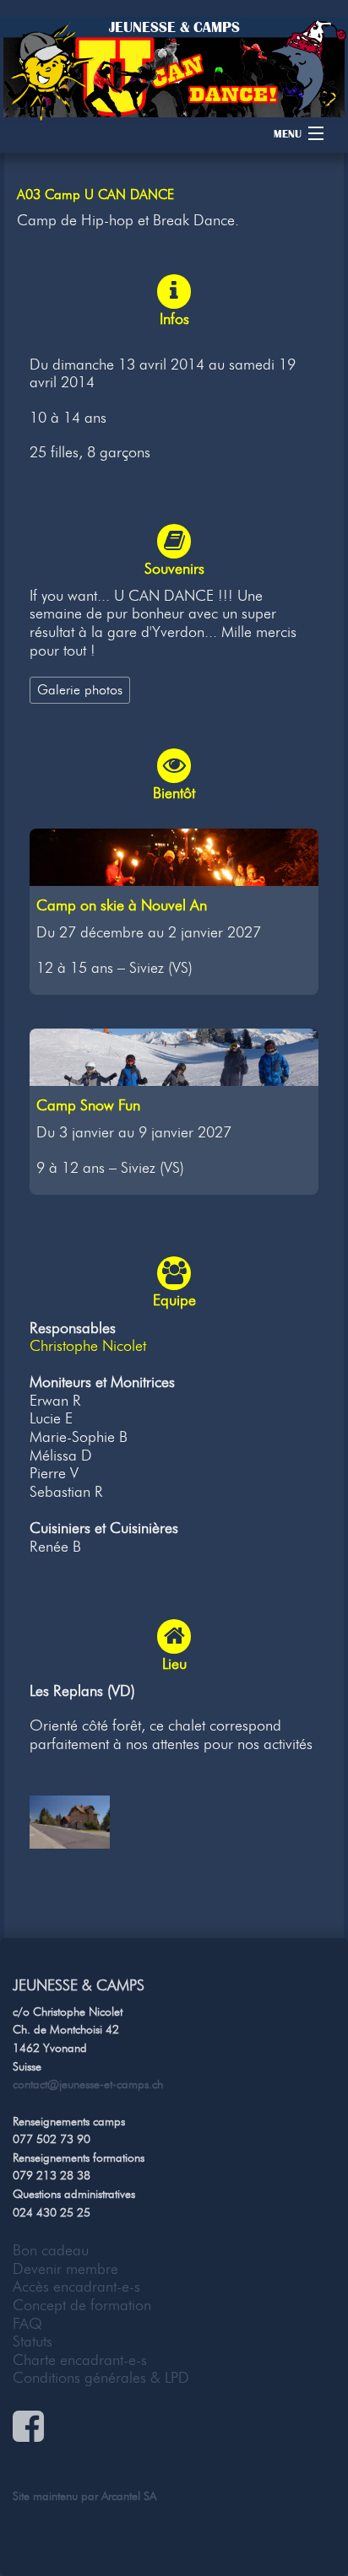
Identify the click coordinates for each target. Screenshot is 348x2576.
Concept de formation (82, 2305)
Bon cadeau (51, 2250)
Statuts (33, 2341)
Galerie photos (80, 689)
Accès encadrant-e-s (76, 2287)
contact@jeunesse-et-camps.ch (88, 2084)
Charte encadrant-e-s (80, 2360)
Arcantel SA (129, 2496)
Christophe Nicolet (88, 1346)
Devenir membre (65, 2269)
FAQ (27, 2324)
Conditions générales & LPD (101, 2378)
